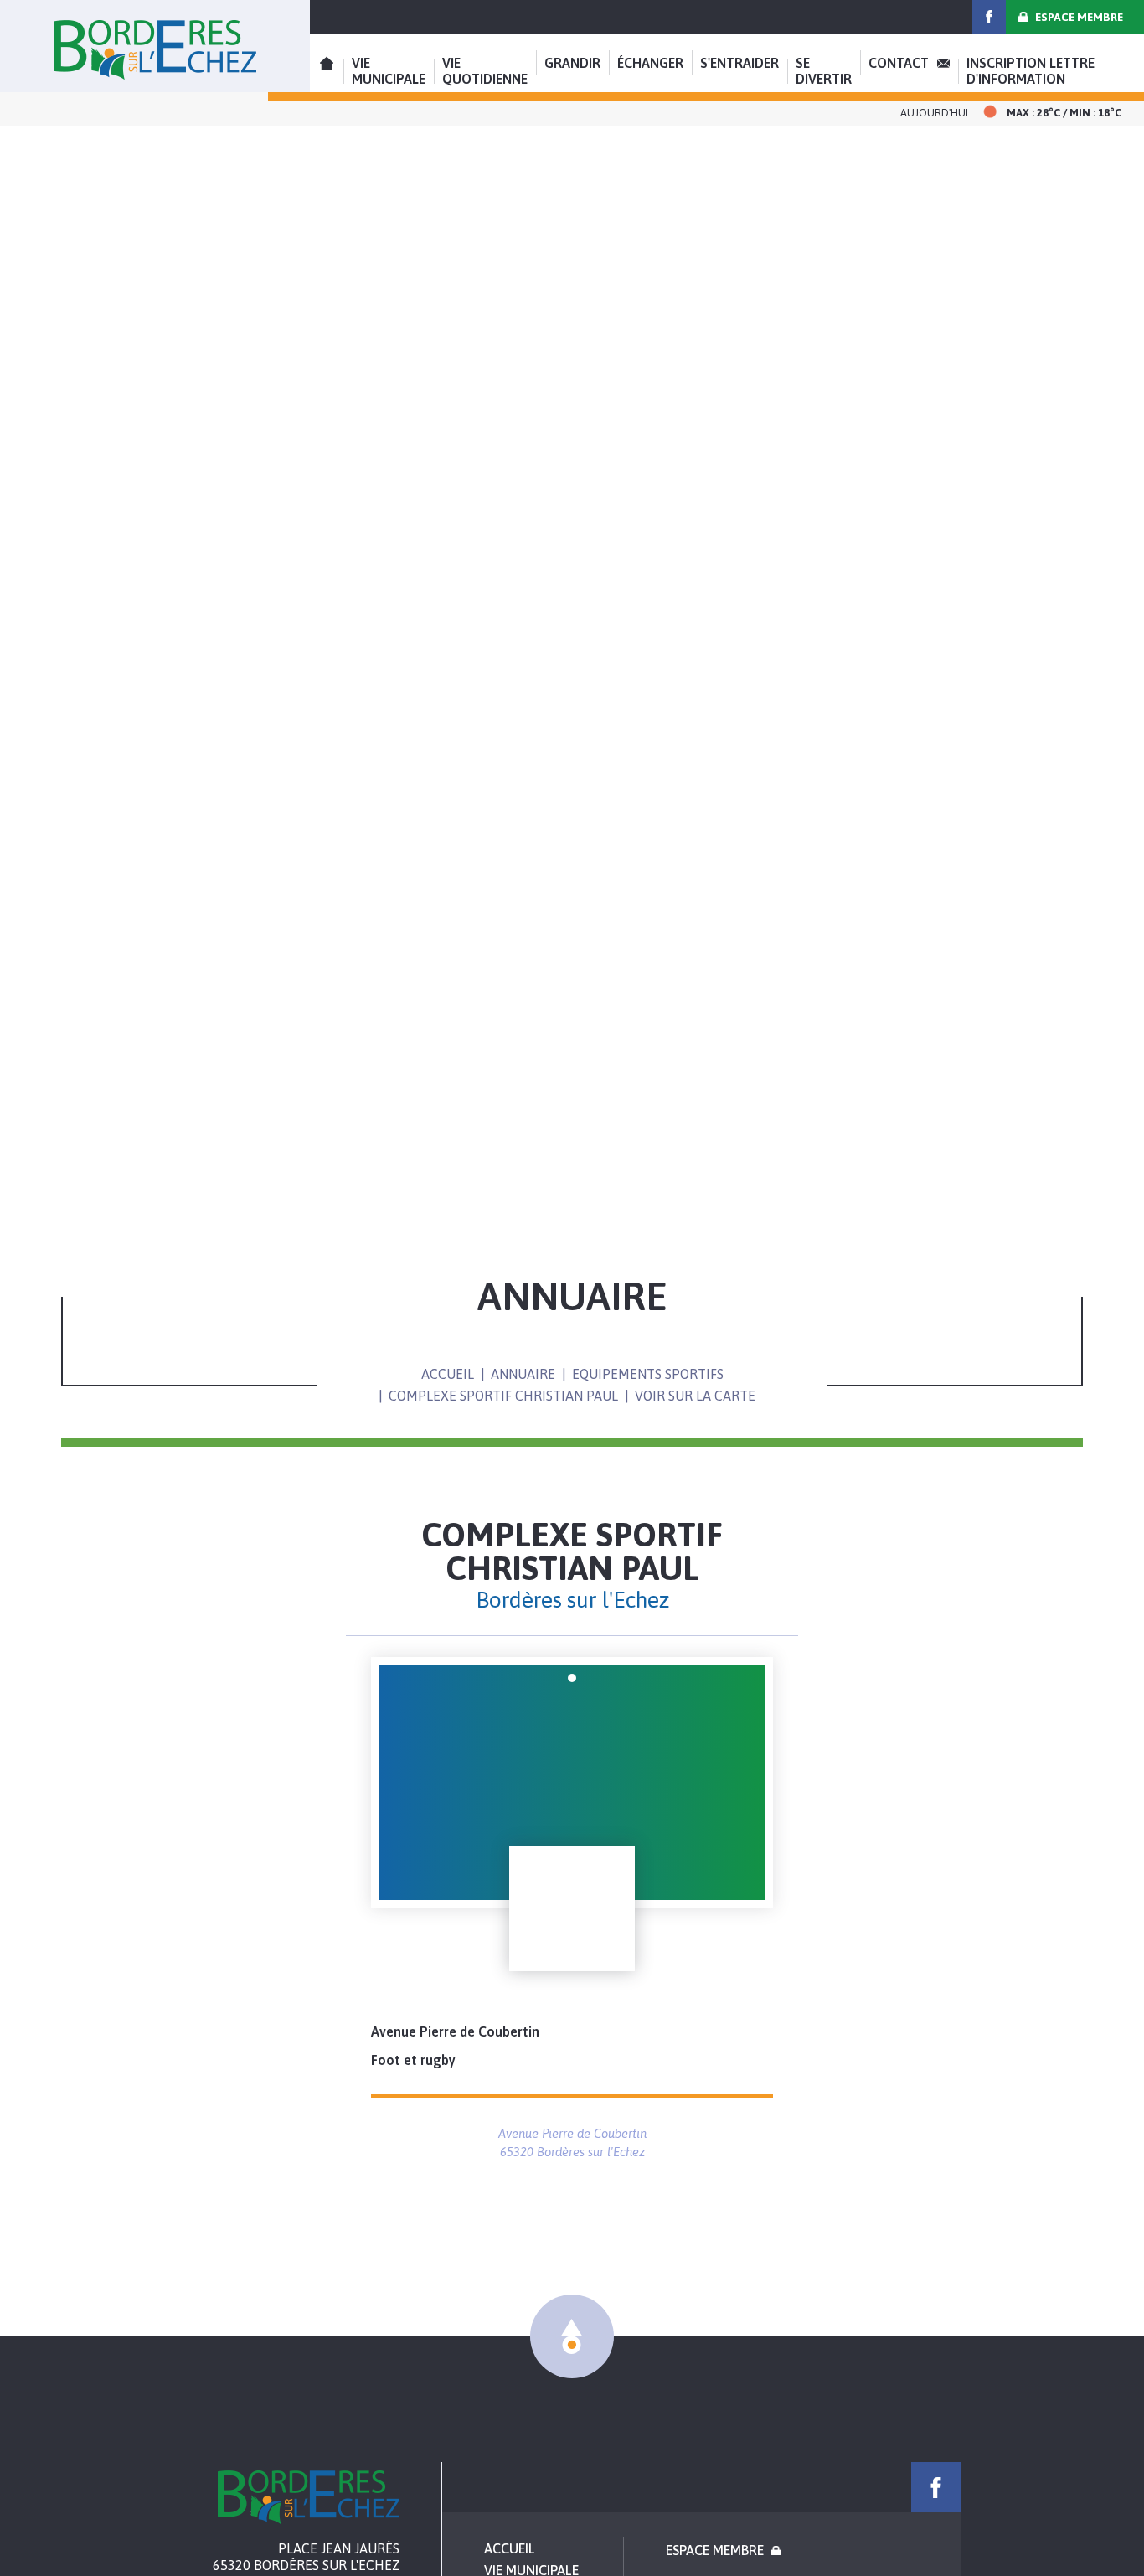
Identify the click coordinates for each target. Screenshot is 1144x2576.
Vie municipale (389, 71)
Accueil (155, 46)
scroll (572, 2336)
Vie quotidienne (485, 71)
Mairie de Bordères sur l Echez (309, 2497)
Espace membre (1079, 17)
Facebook (989, 17)
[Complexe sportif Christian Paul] (572, 1783)
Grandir (572, 63)
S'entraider (739, 63)
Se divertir (824, 71)
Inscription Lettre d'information (1031, 71)
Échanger (650, 63)
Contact (899, 63)
